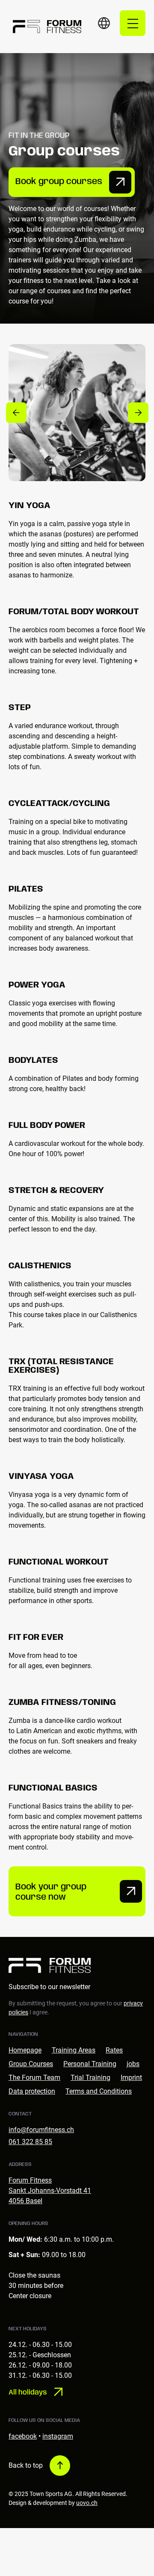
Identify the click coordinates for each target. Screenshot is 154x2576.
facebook (23, 2436)
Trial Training (90, 2078)
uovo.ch (87, 2503)
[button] (104, 23)
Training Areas (74, 2050)
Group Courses (31, 2064)
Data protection (32, 2091)
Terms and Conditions (99, 2091)
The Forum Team (34, 2078)
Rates (114, 2050)
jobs (133, 2064)
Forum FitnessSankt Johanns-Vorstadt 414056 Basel (50, 2191)
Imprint (131, 2078)
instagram (58, 2436)
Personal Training (90, 2064)
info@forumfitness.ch (41, 2130)
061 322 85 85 (30, 2142)
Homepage (25, 2050)
